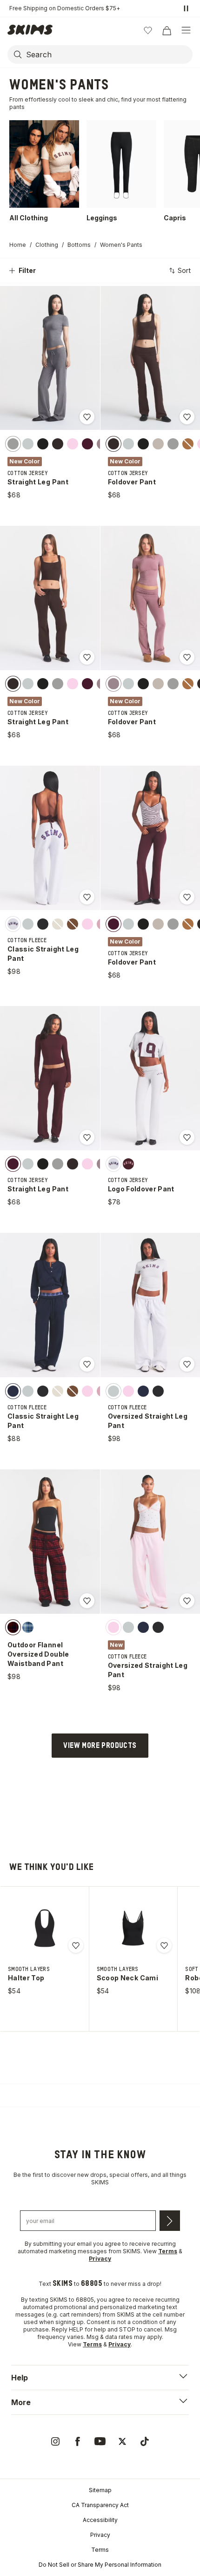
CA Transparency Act (100, 2505)
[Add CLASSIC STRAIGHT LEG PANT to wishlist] (87, 897)
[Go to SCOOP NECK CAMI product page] (133, 1928)
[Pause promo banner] (186, 8)
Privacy (100, 2535)
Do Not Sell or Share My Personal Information (100, 2565)
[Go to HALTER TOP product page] (45, 1928)
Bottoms (79, 245)
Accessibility (100, 2520)
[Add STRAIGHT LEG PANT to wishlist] (87, 417)
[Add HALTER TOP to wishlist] (76, 1945)
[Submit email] (170, 2221)
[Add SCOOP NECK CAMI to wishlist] (164, 1945)
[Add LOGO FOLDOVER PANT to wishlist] (187, 1137)
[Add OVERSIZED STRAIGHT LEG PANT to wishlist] (187, 1364)
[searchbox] (108, 54)
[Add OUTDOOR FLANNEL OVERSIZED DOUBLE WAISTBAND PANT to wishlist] (87, 1601)
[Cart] (167, 30)
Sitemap (100, 2490)
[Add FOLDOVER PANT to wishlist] (187, 417)
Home (18, 245)
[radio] (13, 443)
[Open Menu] (186, 30)
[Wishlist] (148, 30)
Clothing (47, 245)
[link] (55, 2441)
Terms (100, 2550)
